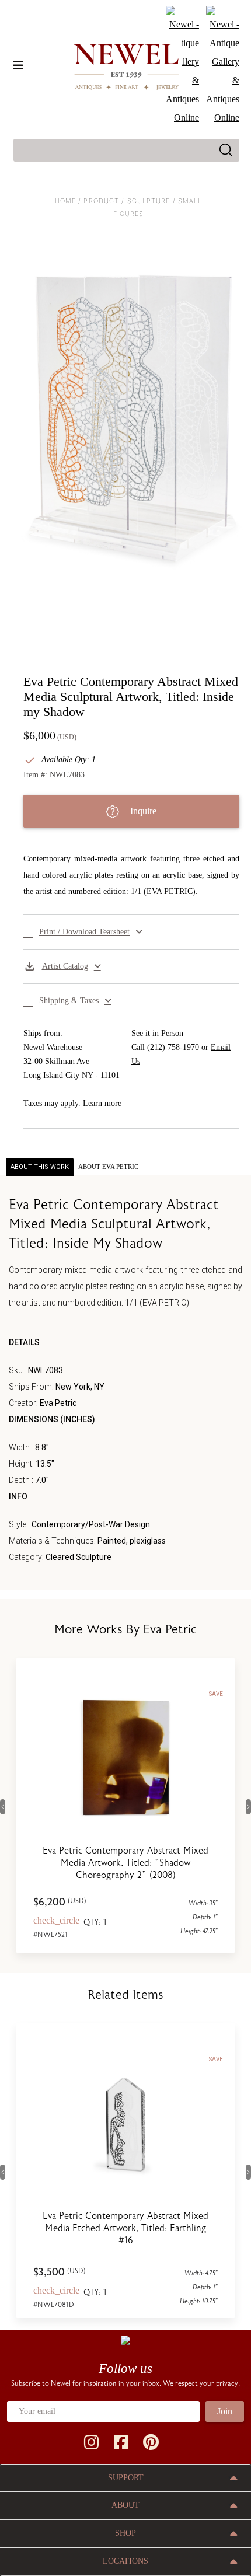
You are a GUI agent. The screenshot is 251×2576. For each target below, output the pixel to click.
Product (101, 201)
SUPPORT (126, 2478)
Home (65, 201)
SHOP (125, 2533)
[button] (131, 932)
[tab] (108, 1167)
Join (225, 2411)
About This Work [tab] (40, 1167)
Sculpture (149, 201)
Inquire (142, 811)
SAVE (216, 1694)
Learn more (102, 1103)
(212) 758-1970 (173, 1047)
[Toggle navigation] (18, 65)
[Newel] (125, 2339)
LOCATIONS (125, 2561)
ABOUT (125, 2505)
